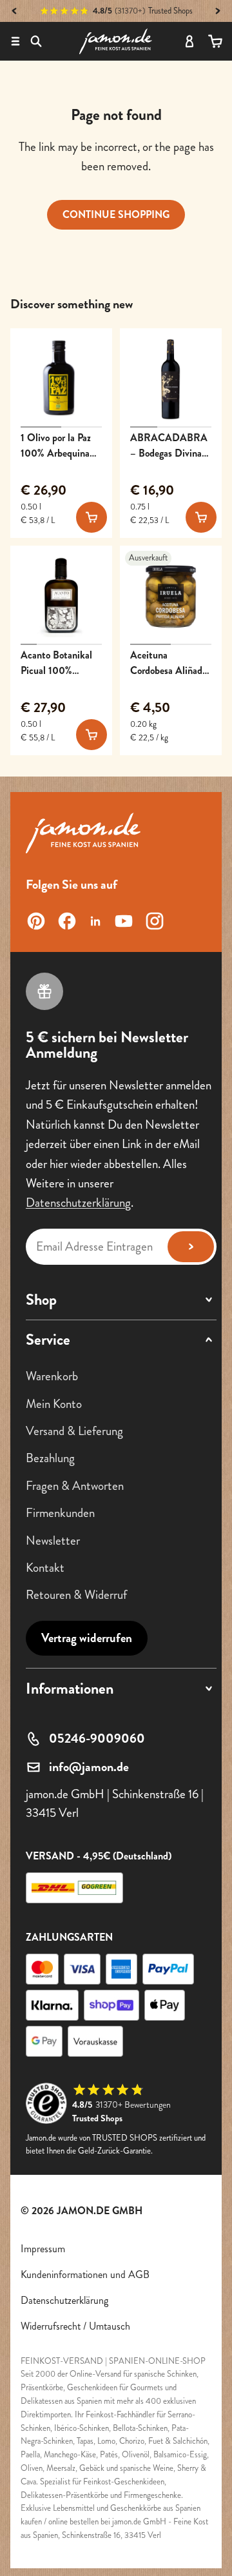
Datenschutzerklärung (78, 1203)
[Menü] (15, 41)
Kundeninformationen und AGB (85, 2274)
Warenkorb (52, 1377)
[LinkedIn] (95, 921)
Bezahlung (50, 1459)
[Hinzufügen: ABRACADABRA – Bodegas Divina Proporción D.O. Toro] (201, 517)
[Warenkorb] (215, 41)
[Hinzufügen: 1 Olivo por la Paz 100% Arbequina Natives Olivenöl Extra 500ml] (92, 517)
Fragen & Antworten (75, 1486)
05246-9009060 (97, 1739)
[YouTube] (124, 921)
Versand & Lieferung (74, 1431)
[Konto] (189, 41)
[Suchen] (36, 41)
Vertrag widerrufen (87, 1638)
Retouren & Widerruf (76, 1595)
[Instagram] (155, 921)
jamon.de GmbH (100, 2211)
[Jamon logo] (115, 41)
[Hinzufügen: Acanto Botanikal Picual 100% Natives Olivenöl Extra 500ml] (92, 735)
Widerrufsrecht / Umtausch (75, 2326)
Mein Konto (54, 1404)
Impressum (43, 2249)
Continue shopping (116, 214)
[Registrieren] (191, 1247)
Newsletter (53, 1541)
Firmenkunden (60, 1513)
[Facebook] (67, 921)
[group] (61, 379)
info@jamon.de (89, 1767)
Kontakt (45, 1568)
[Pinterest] (36, 921)
